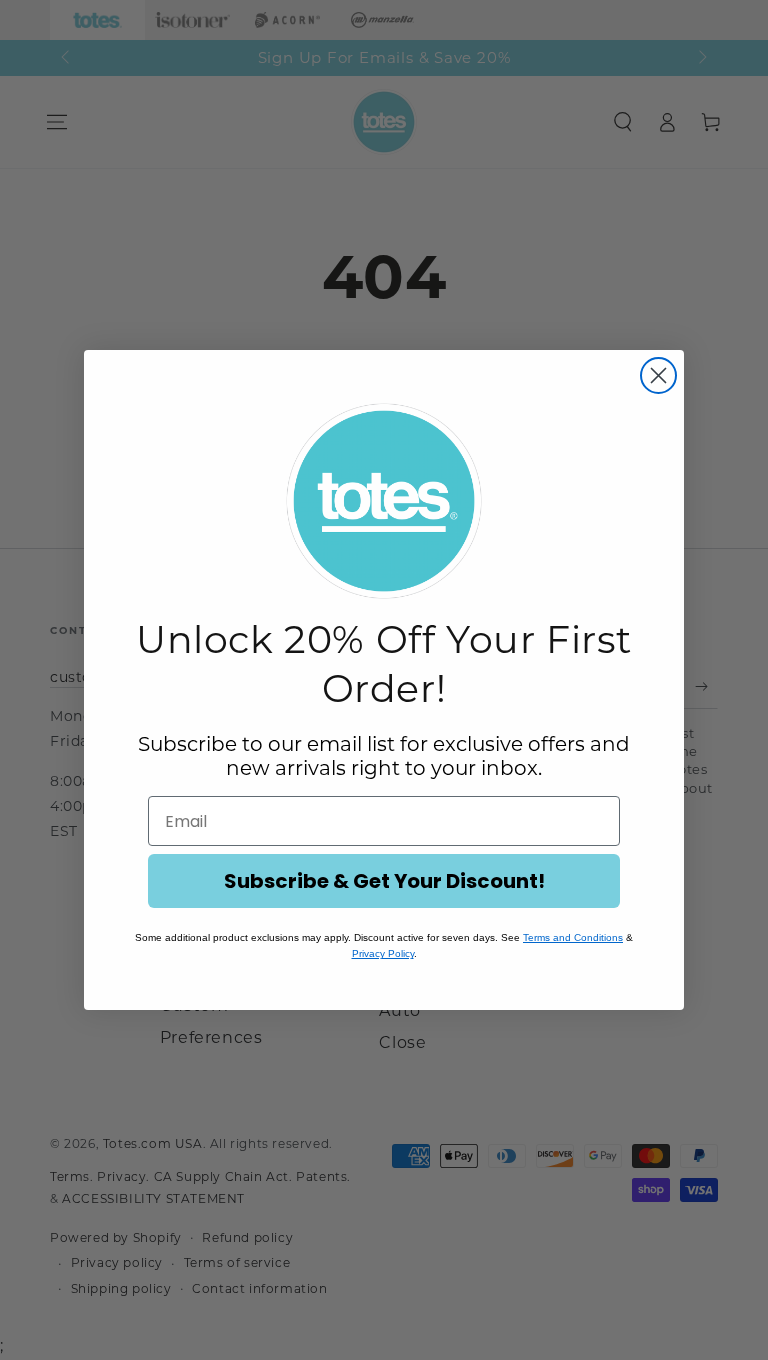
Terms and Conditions (573, 937)
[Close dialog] (658, 375)
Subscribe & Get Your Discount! (384, 881)
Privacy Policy (383, 953)
